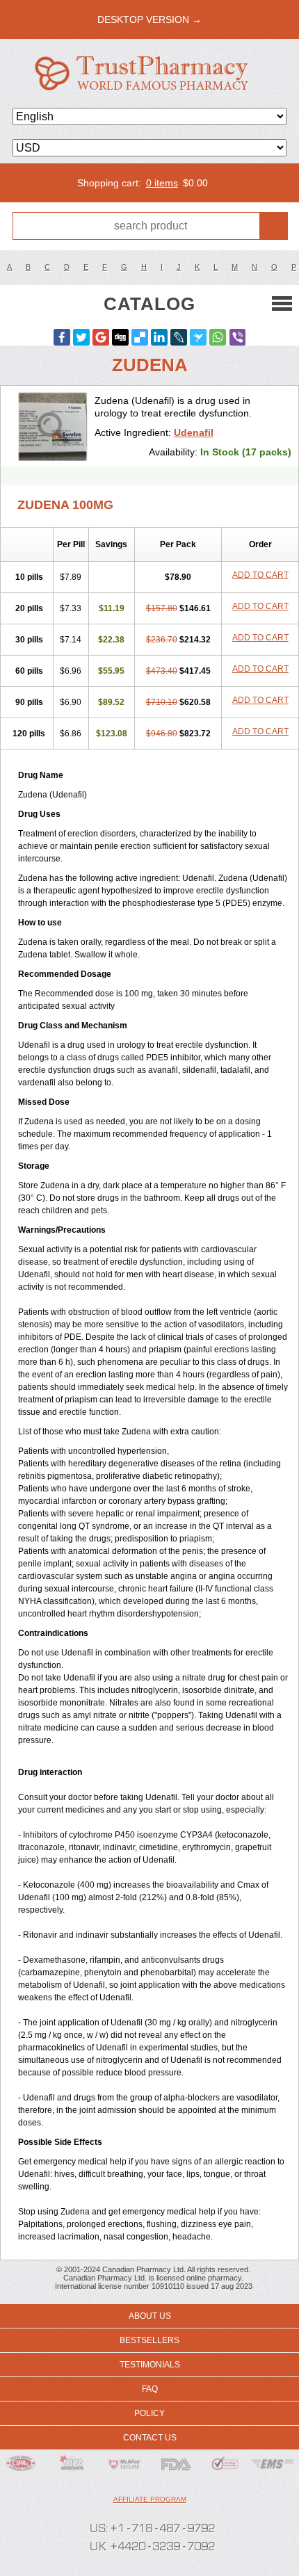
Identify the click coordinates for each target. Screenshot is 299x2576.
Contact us (150, 2438)
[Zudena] (53, 426)
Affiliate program (150, 2499)
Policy (149, 2413)
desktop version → (149, 19)
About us (150, 2316)
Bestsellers (149, 2340)
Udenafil (194, 432)
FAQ (150, 2389)
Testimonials (150, 2365)
